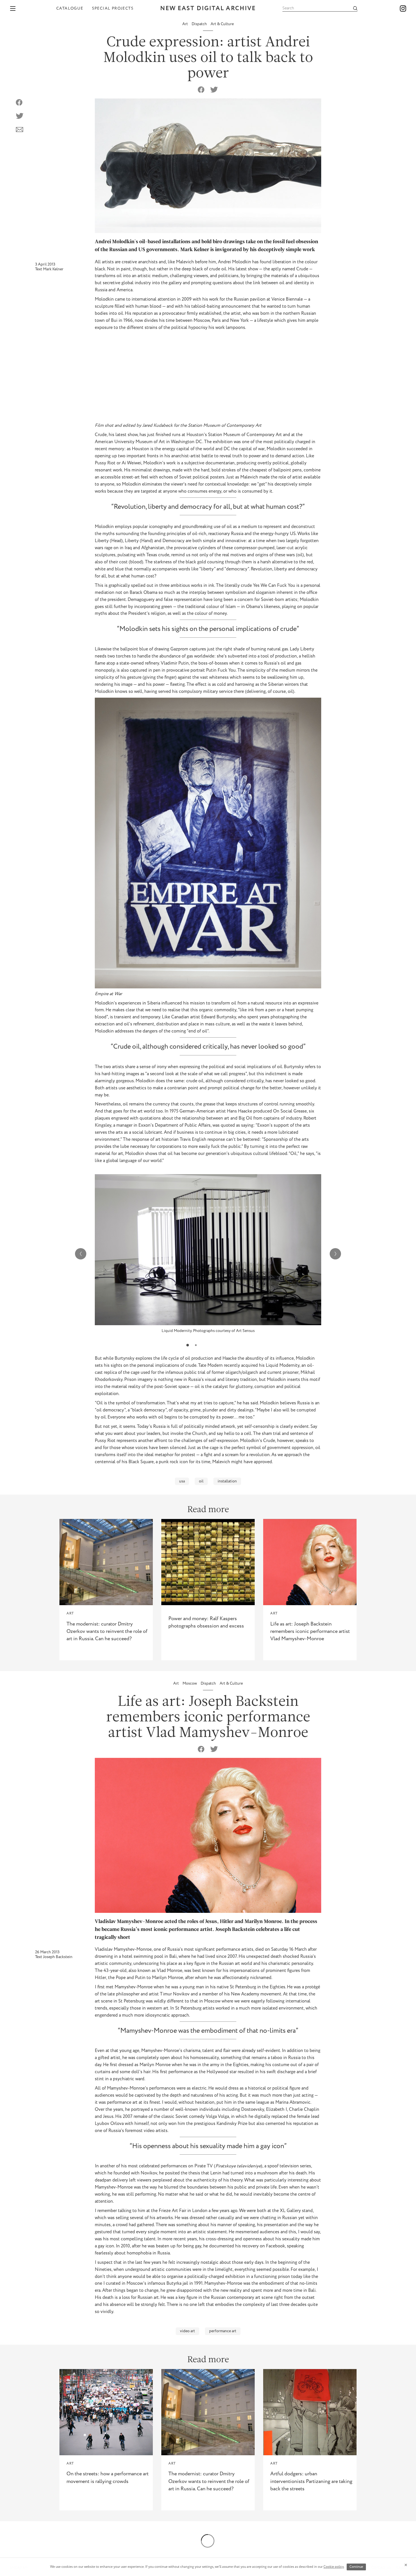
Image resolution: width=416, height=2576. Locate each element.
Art (186, 24)
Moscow (190, 1683)
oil (201, 1481)
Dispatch (200, 24)
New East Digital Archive (208, 9)
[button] (187, 1345)
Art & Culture (222, 24)
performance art (223, 2331)
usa (182, 1481)
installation (227, 1481)
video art (187, 2331)
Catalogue (70, 8)
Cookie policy (334, 2567)
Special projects (113, 8)
